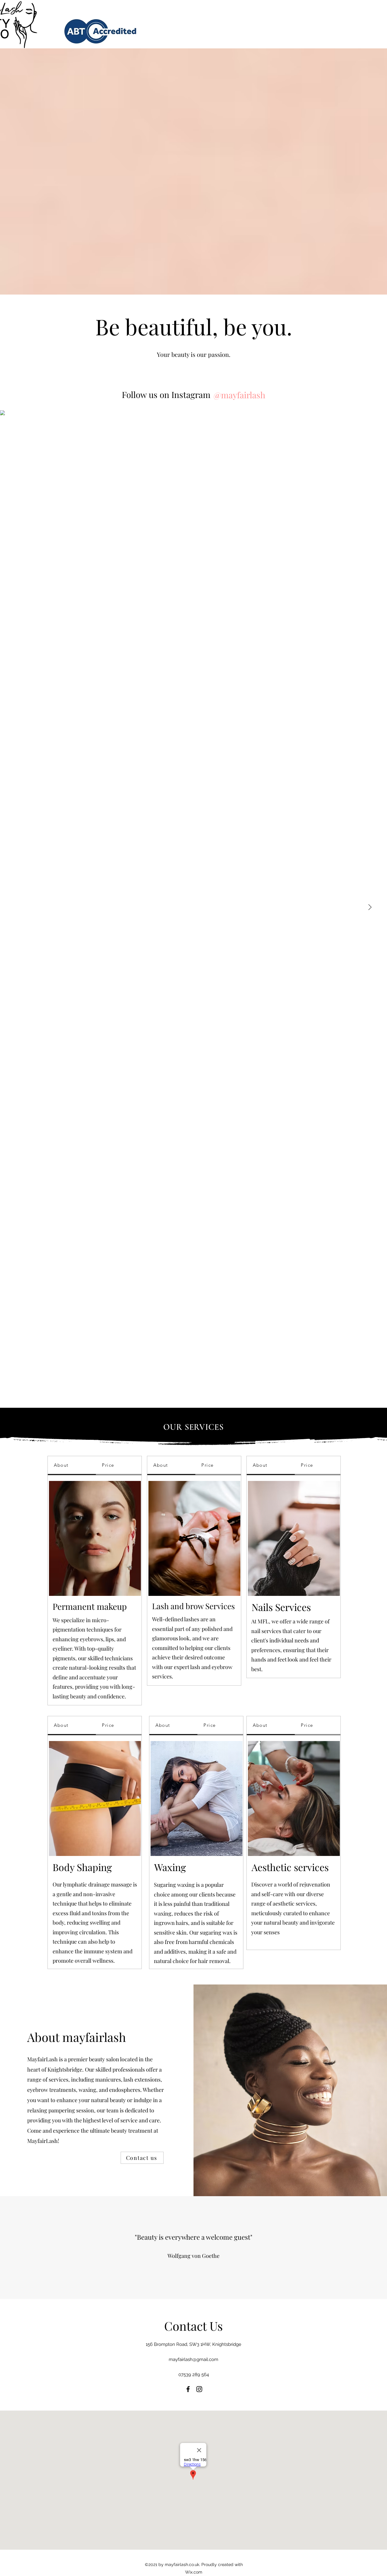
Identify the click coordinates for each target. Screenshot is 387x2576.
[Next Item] (370, 908)
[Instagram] (199, 2389)
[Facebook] (188, 2389)
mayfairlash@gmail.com (193, 2359)
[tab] (72, 1466)
